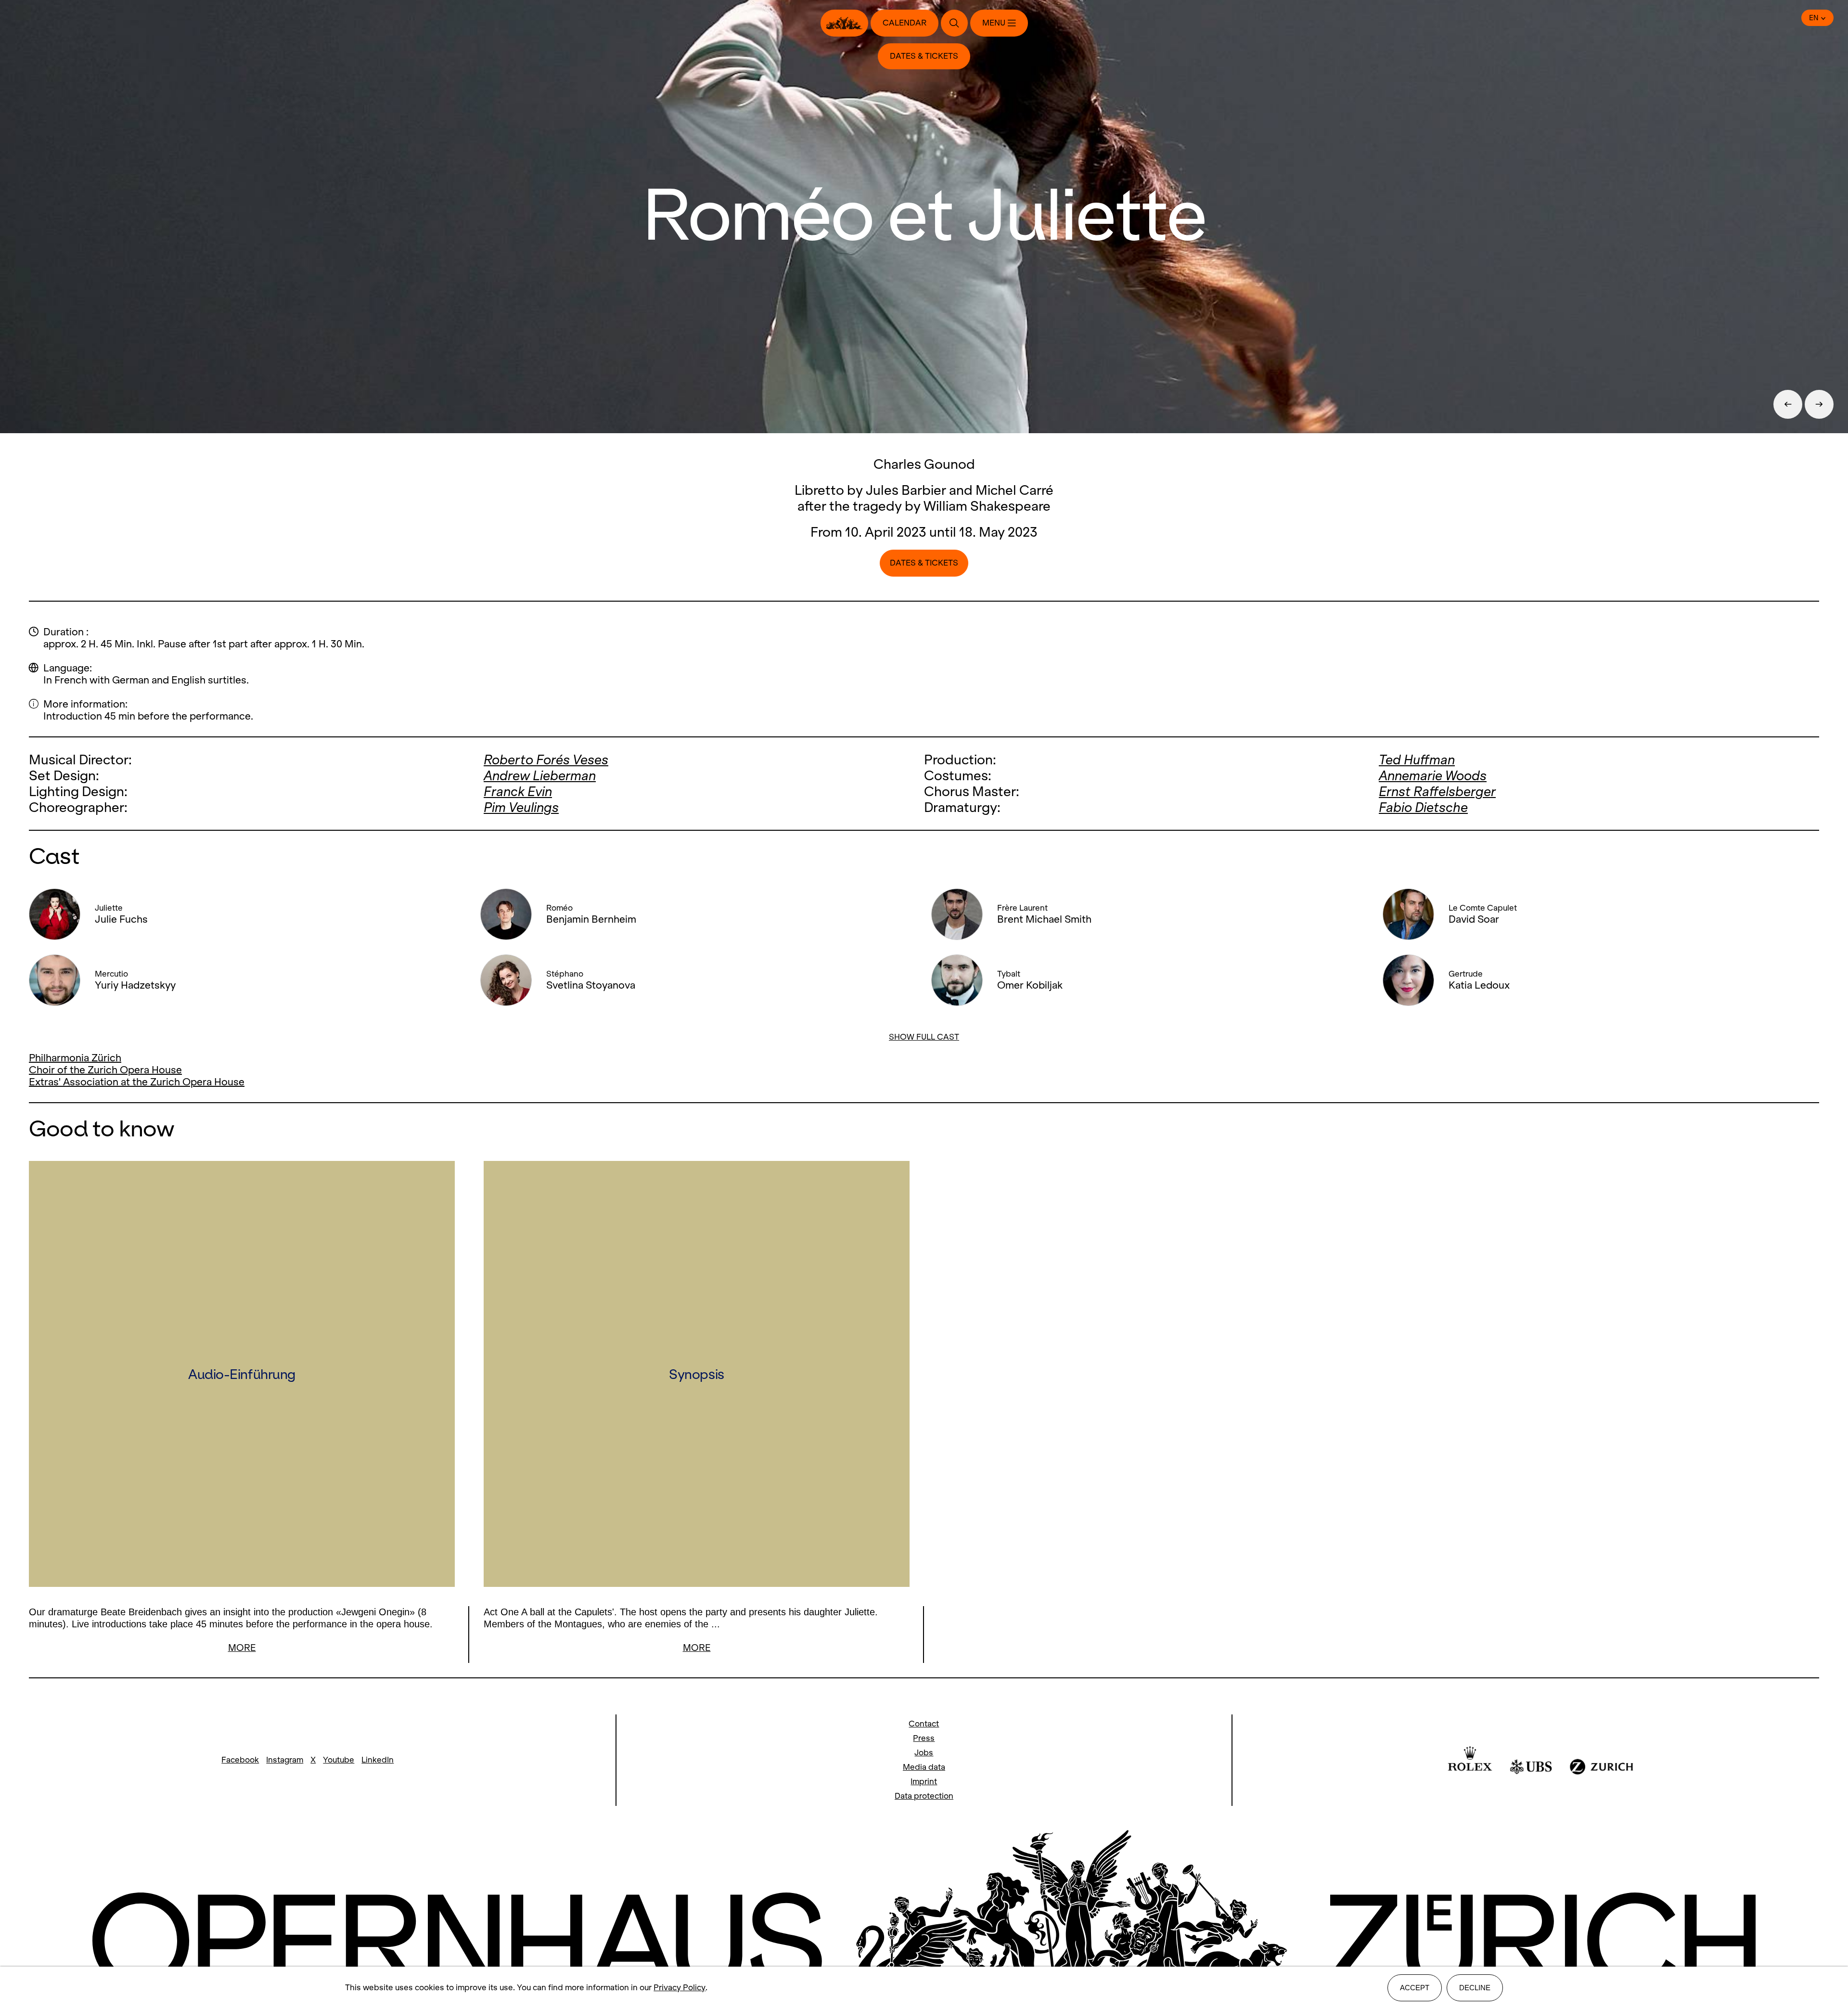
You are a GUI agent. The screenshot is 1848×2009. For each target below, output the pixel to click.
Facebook (240, 1760)
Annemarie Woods (1433, 776)
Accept (1415, 1988)
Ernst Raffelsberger (1437, 792)
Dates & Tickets (924, 56)
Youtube (339, 1760)
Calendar (905, 23)
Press (924, 1738)
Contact (924, 1724)
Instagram (285, 1760)
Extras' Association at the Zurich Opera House (137, 1082)
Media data (924, 1767)
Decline (1475, 1988)
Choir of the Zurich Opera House (105, 1070)
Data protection (924, 1796)
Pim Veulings (521, 807)
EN (1814, 18)
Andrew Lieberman (540, 776)
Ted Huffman (1417, 760)
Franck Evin (518, 792)
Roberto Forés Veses (546, 760)
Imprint (924, 1782)
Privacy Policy (680, 1988)
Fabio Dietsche (1423, 807)
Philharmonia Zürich (75, 1058)
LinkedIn (378, 1760)
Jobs (924, 1753)
